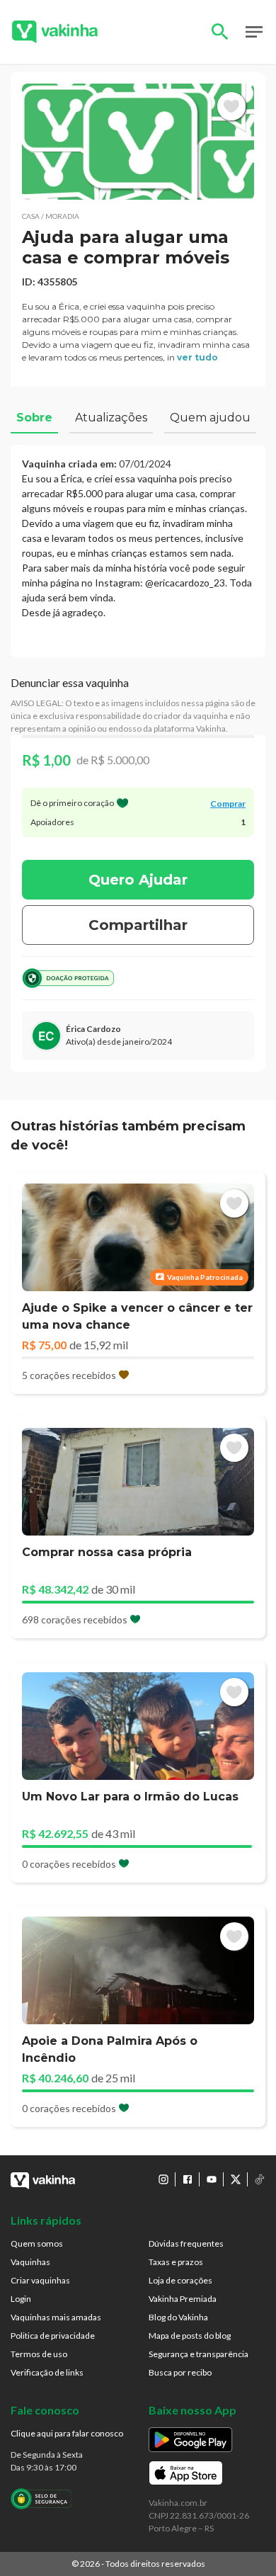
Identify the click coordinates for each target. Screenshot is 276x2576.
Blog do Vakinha (178, 2317)
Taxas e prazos (176, 2262)
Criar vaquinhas (40, 2280)
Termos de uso (39, 2354)
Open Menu (254, 32)
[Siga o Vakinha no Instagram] (163, 2179)
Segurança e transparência (199, 2354)
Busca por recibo (180, 2372)
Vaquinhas (30, 2262)
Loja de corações (180, 2280)
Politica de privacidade (53, 2336)
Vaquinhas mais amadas (56, 2317)
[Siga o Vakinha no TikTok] (260, 2179)
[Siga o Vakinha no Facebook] (188, 2179)
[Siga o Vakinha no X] (236, 2179)
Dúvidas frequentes (186, 2243)
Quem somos (37, 2243)
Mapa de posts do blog (190, 2336)
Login (21, 2299)
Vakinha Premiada (183, 2299)
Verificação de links (47, 2372)
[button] (138, 142)
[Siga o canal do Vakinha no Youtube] (212, 2179)
